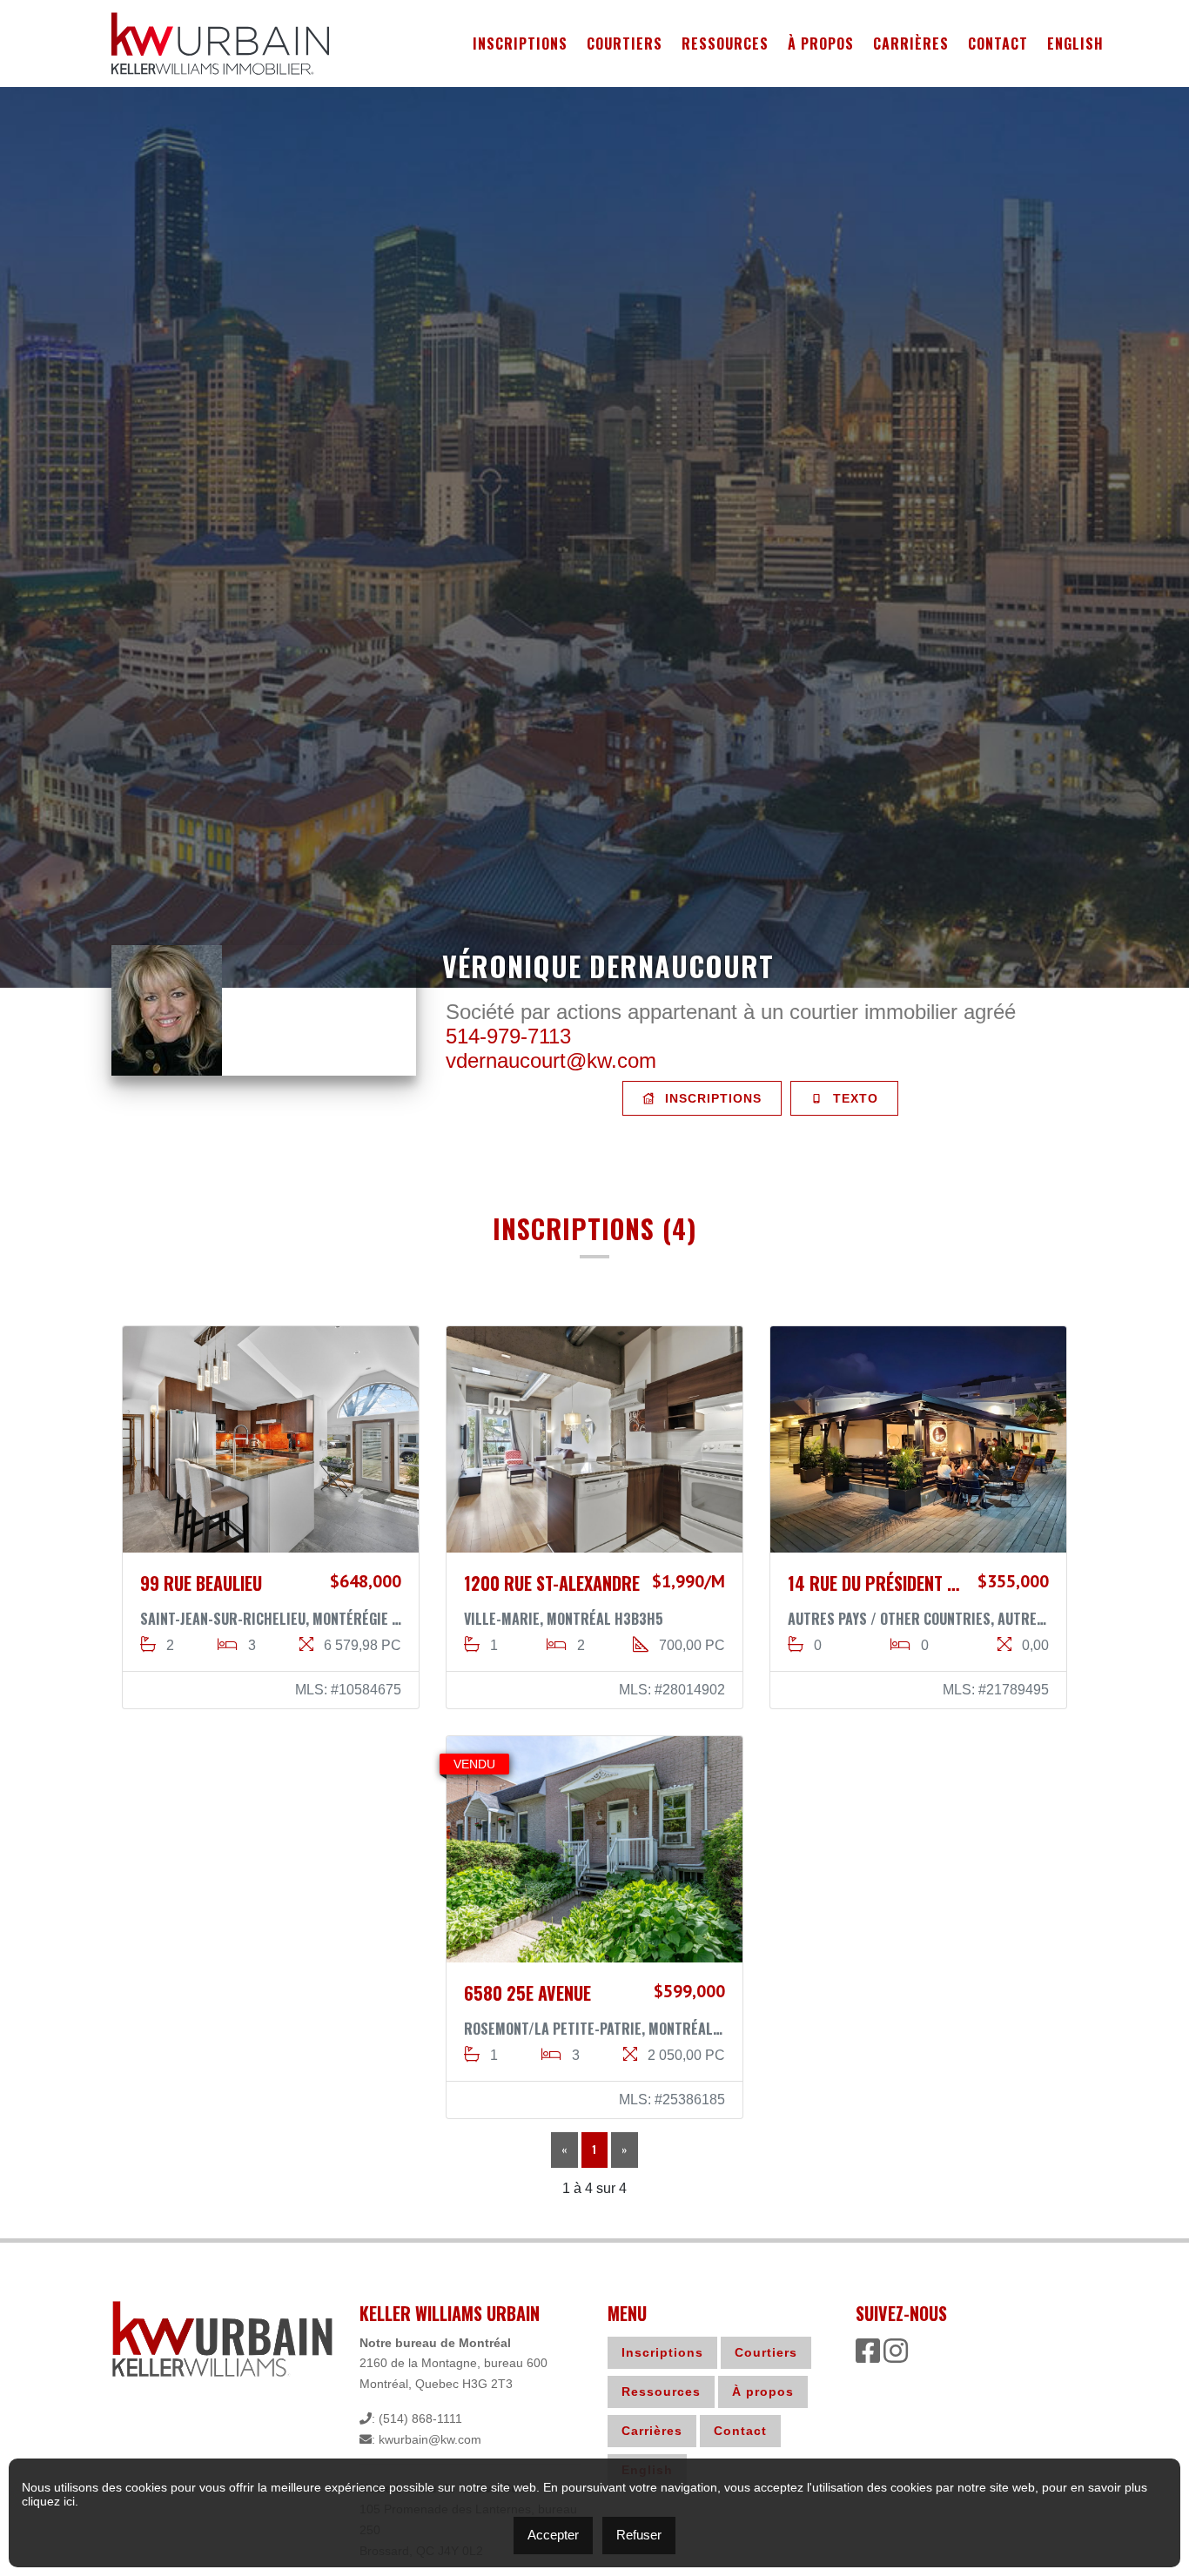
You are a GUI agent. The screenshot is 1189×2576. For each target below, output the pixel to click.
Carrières (911, 44)
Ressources (725, 44)
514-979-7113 (508, 1036)
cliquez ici (48, 2501)
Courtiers (625, 44)
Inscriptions (520, 44)
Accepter (553, 2535)
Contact (998, 44)
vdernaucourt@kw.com (551, 1060)
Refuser (639, 2535)
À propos (821, 44)
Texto (853, 1098)
